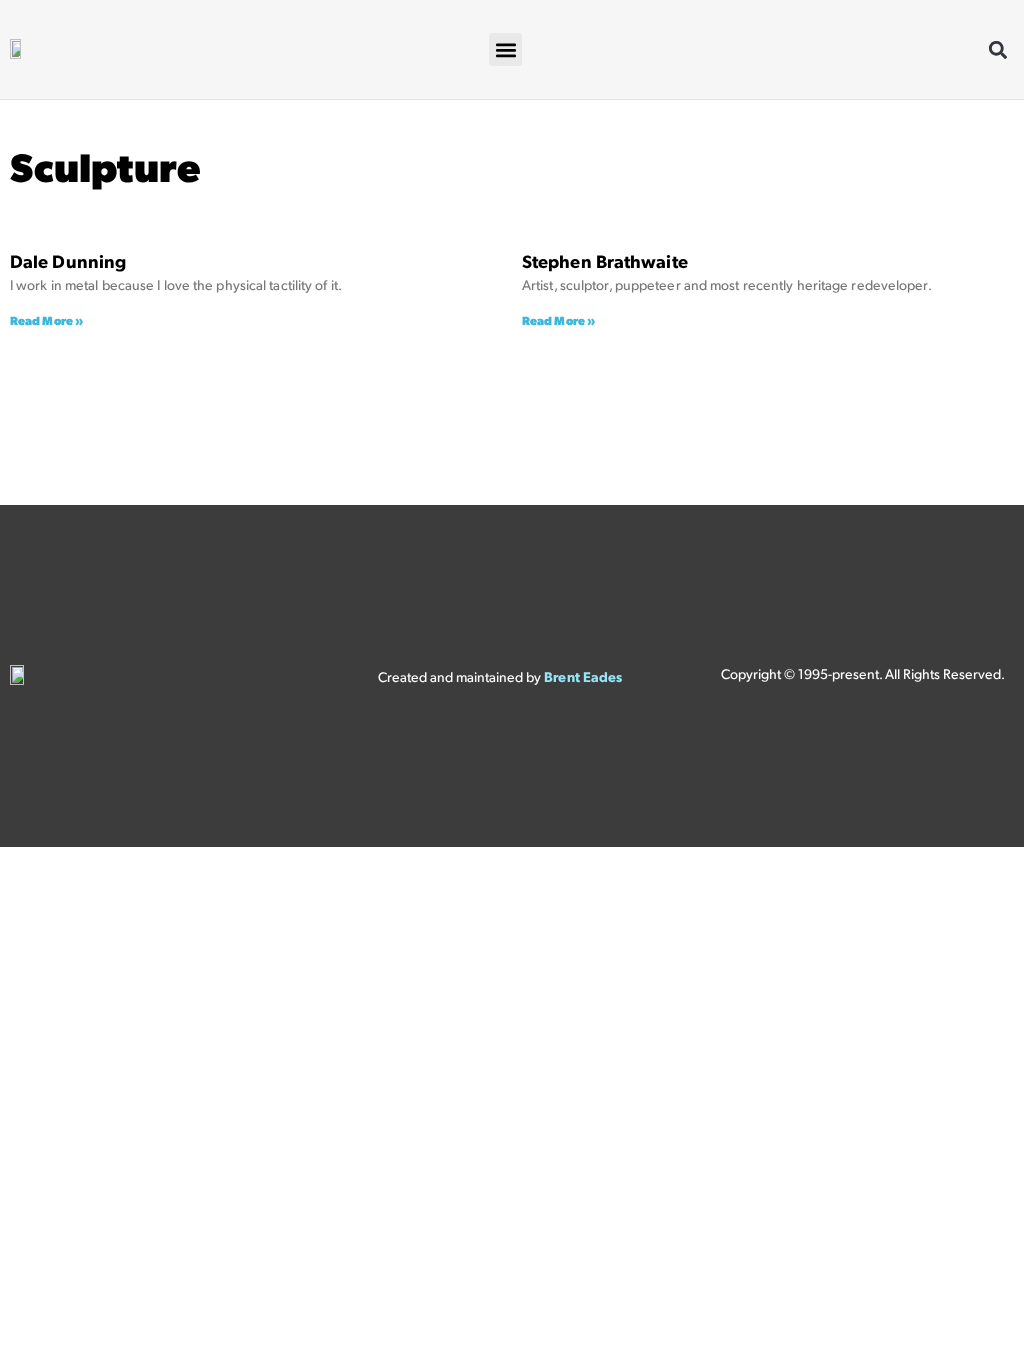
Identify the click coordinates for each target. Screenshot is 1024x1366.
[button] (505, 49)
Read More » (47, 322)
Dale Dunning (68, 264)
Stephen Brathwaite (605, 264)
